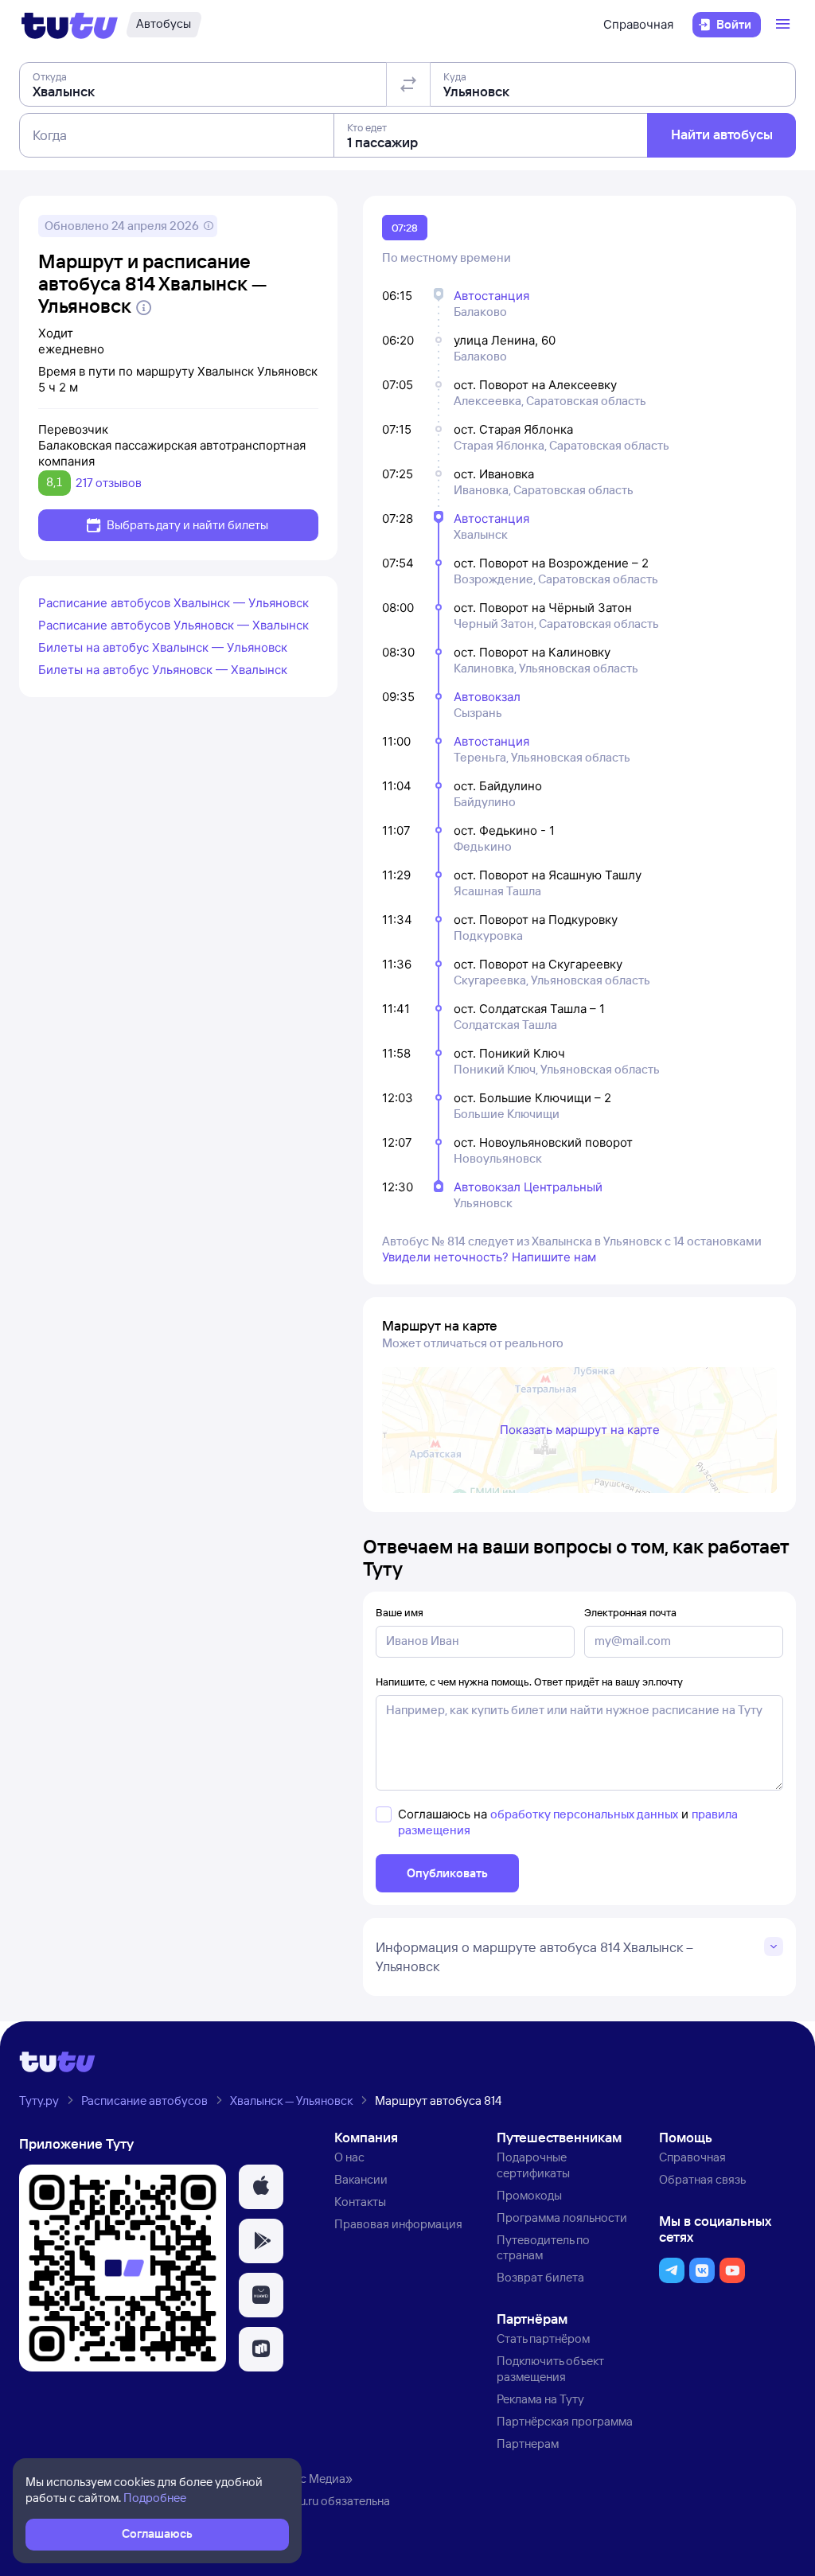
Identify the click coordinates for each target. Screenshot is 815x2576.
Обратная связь (702, 2179)
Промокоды (529, 2195)
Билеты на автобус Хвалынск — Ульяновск (163, 647)
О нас (349, 2157)
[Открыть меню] (785, 25)
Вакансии (361, 2179)
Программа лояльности (562, 2217)
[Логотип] (70, 25)
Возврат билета (540, 2277)
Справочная (638, 24)
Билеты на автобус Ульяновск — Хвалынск (163, 670)
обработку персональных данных (584, 1814)
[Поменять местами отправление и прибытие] (408, 84)
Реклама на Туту (540, 2399)
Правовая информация (398, 2224)
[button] (261, 2187)
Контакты (360, 2202)
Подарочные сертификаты (533, 2165)
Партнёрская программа (565, 2421)
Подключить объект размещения (550, 2369)
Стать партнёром (543, 2338)
